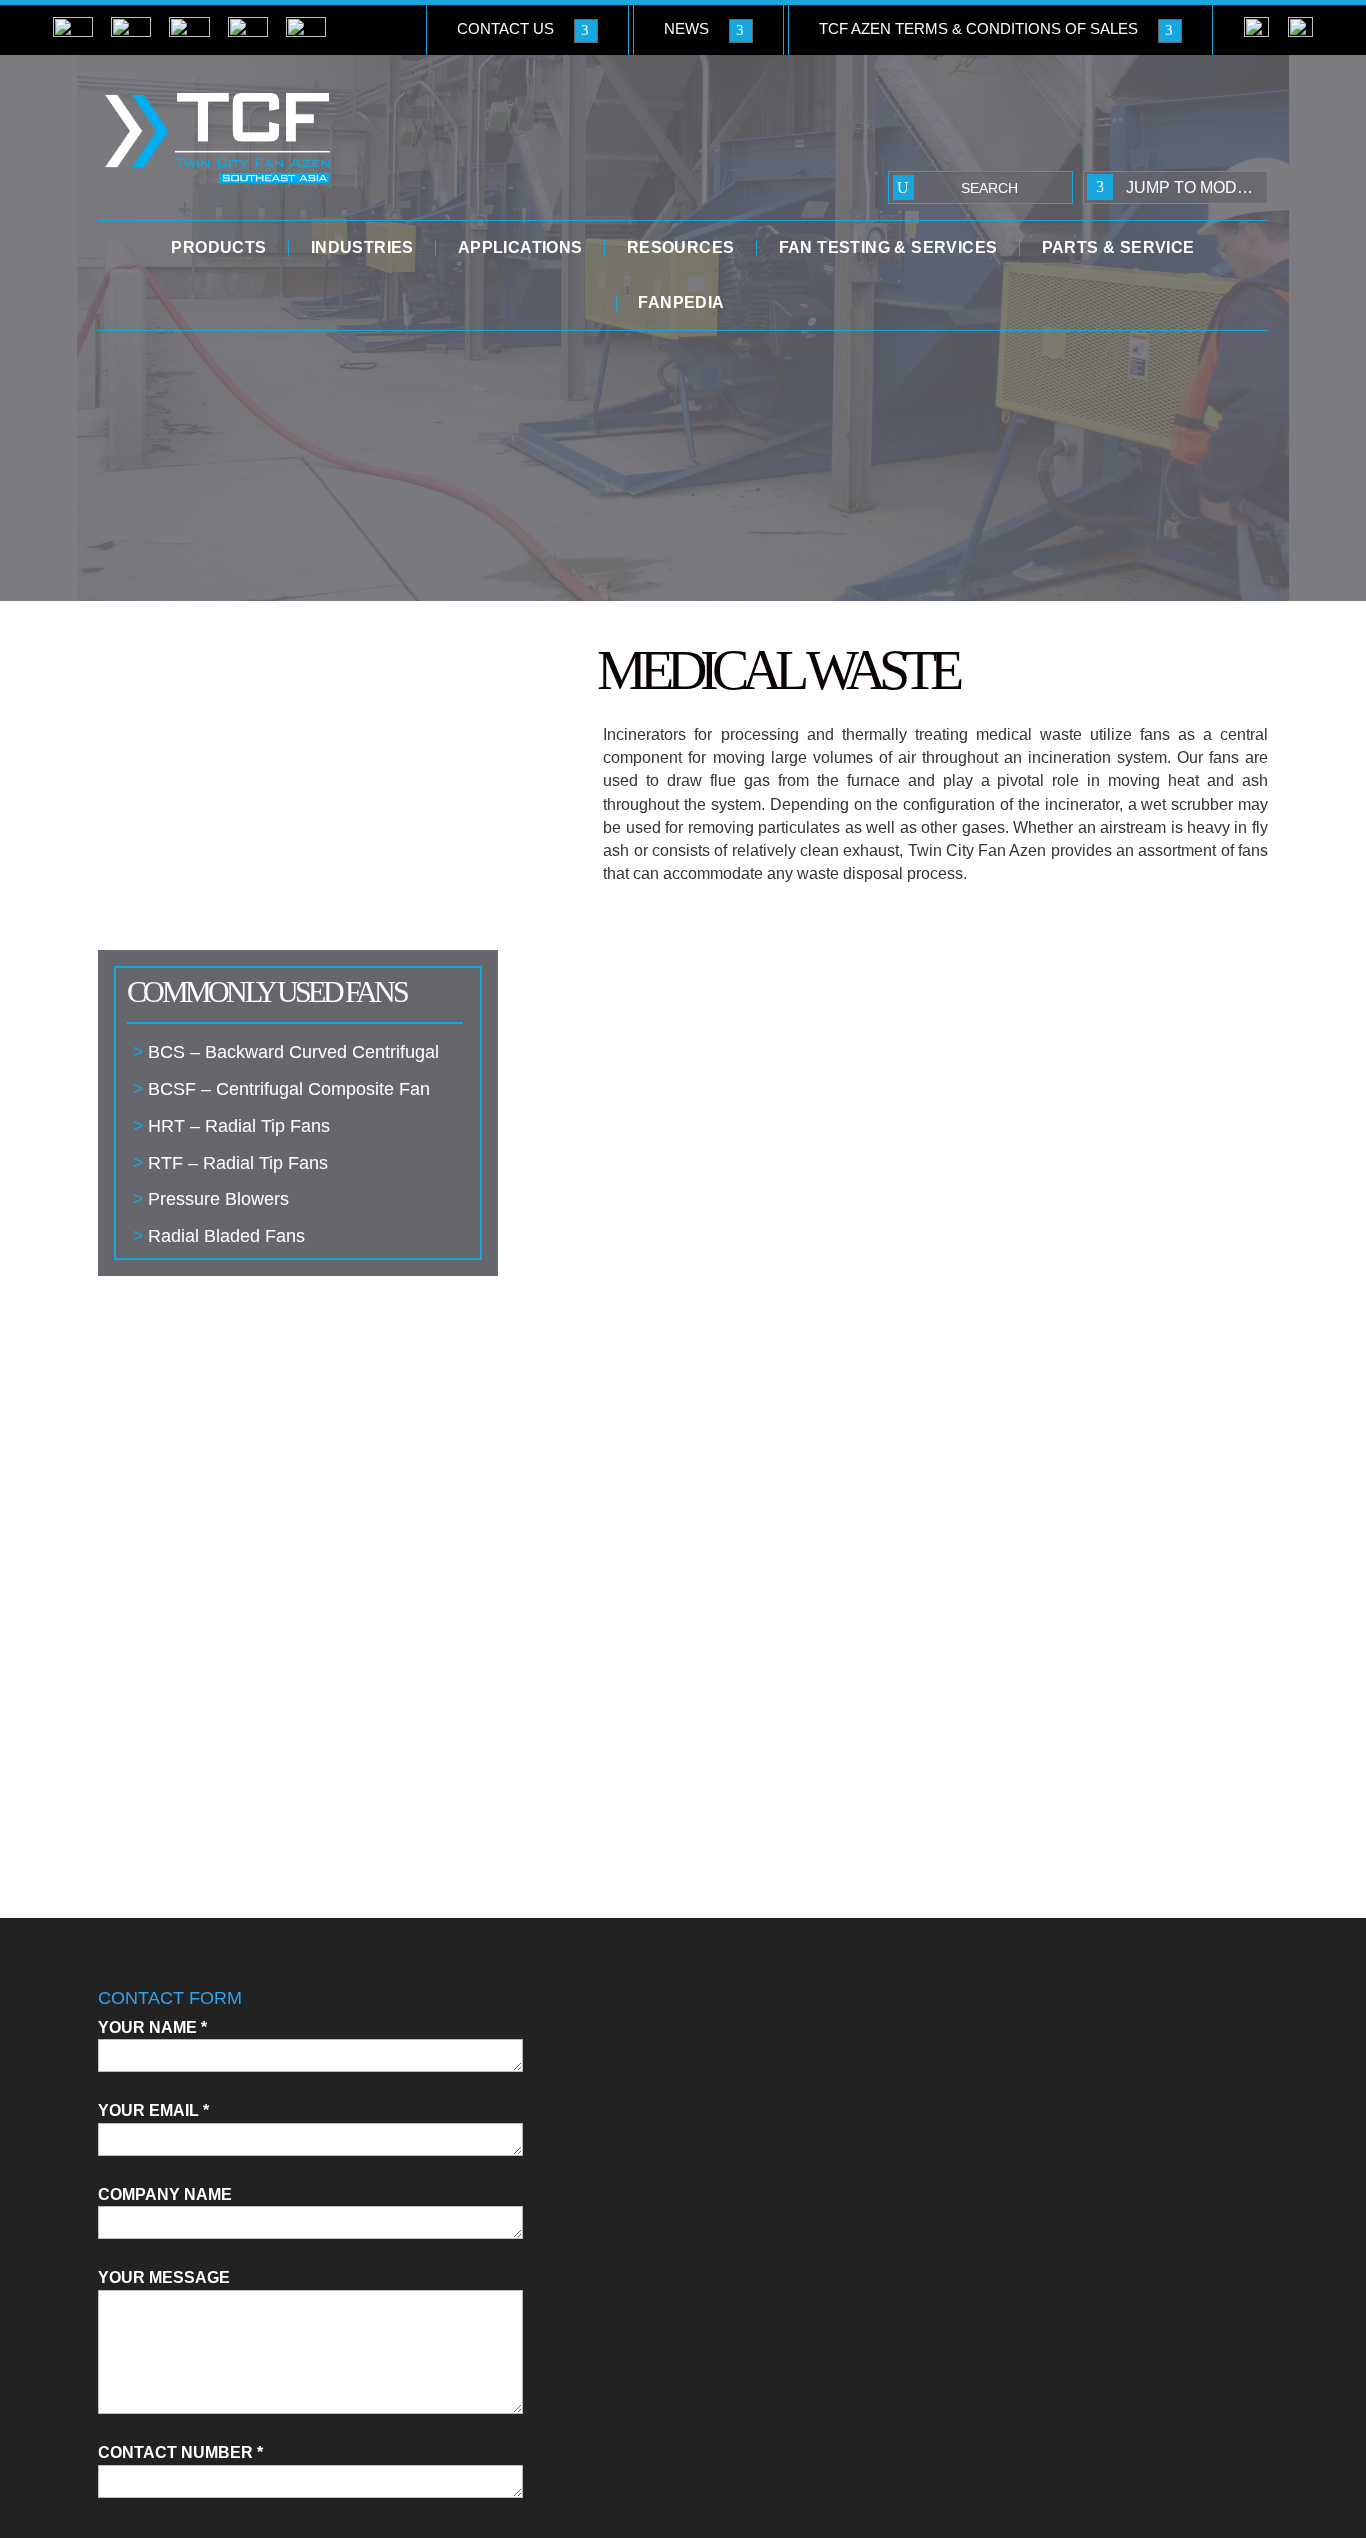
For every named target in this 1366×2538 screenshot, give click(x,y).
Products (218, 248)
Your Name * (152, 2027)
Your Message (164, 2277)
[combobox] (1175, 187)
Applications (520, 248)
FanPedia (681, 303)
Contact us (505, 28)
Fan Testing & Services (888, 248)
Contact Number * (180, 2452)
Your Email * (153, 2110)
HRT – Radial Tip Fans (239, 1126)
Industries (362, 248)
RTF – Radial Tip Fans (238, 1163)
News (686, 28)
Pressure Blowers (218, 1199)
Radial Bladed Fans (226, 1236)
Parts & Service (1118, 248)
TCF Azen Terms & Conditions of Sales (978, 28)
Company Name (165, 2194)
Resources (681, 248)
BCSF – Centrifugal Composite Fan (289, 1089)
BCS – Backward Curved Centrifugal (293, 1052)
